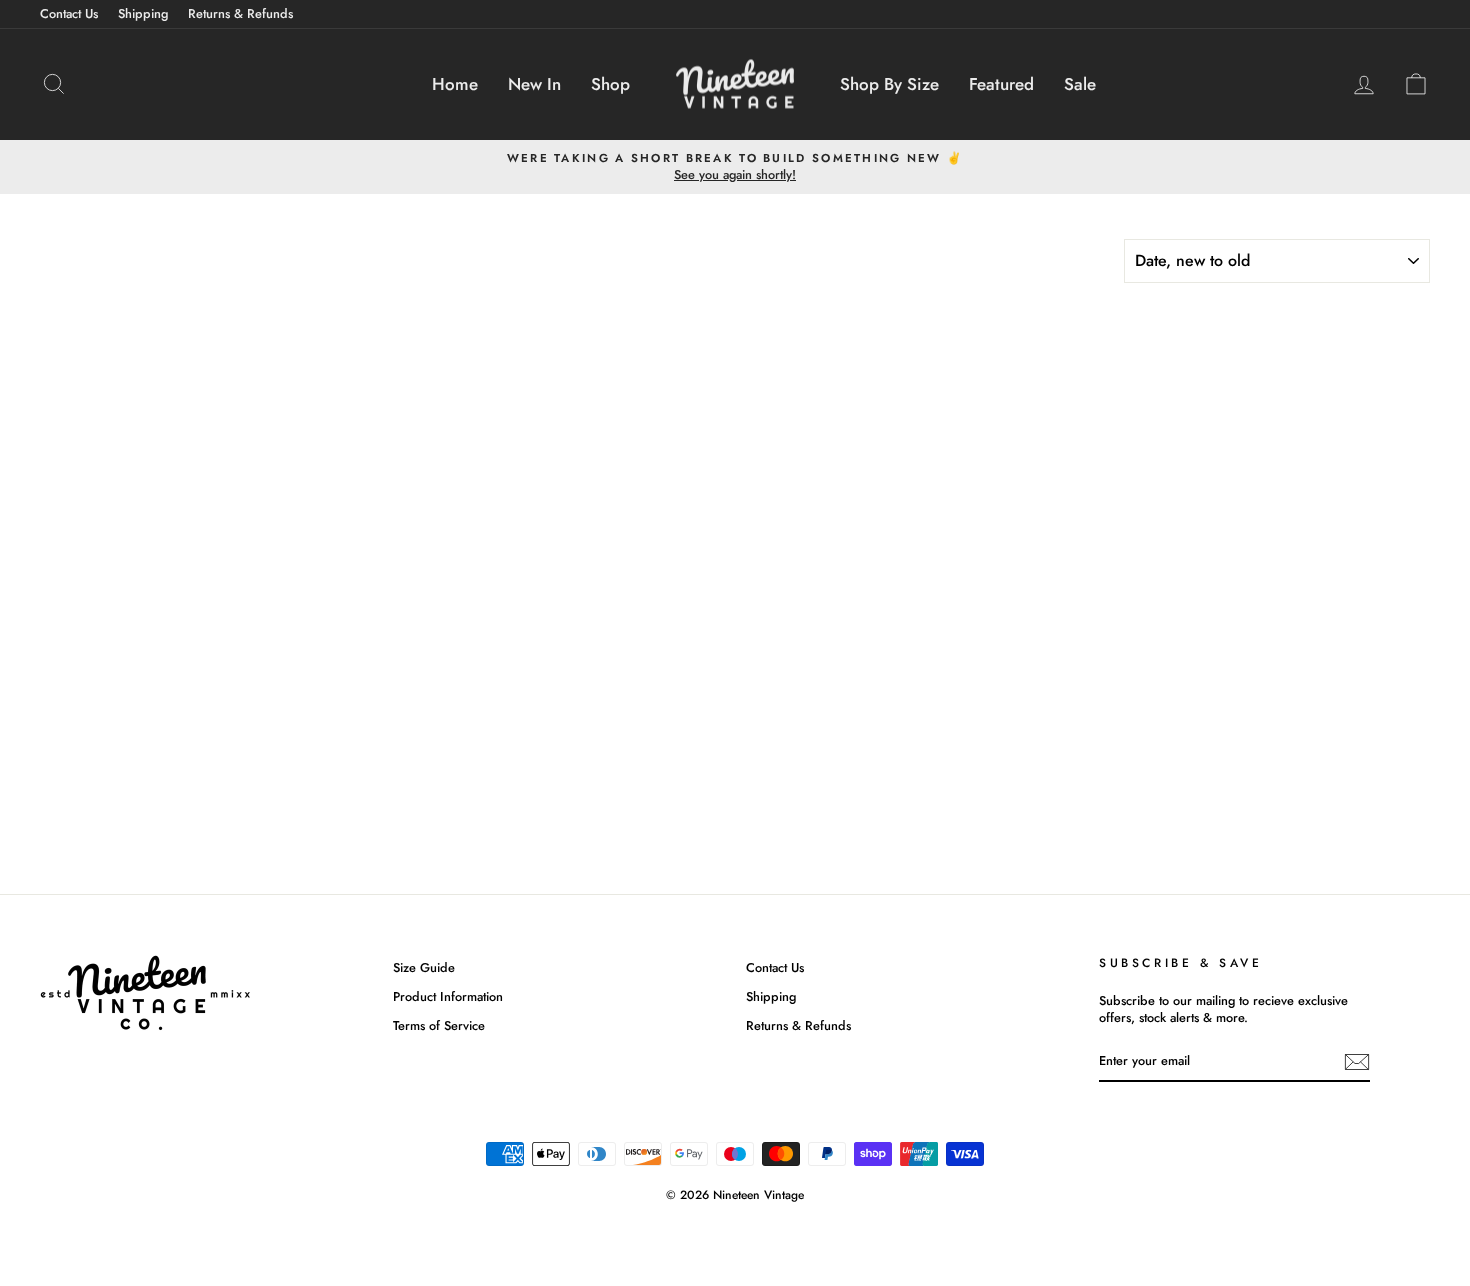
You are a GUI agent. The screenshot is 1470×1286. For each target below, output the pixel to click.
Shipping (143, 13)
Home (455, 84)
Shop (610, 84)
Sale (1080, 84)
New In (534, 84)
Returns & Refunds (240, 13)
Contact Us (69, 13)
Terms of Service (439, 1025)
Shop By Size (889, 84)
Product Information (448, 996)
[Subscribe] (1357, 1062)
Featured (1001, 84)
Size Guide (424, 967)
